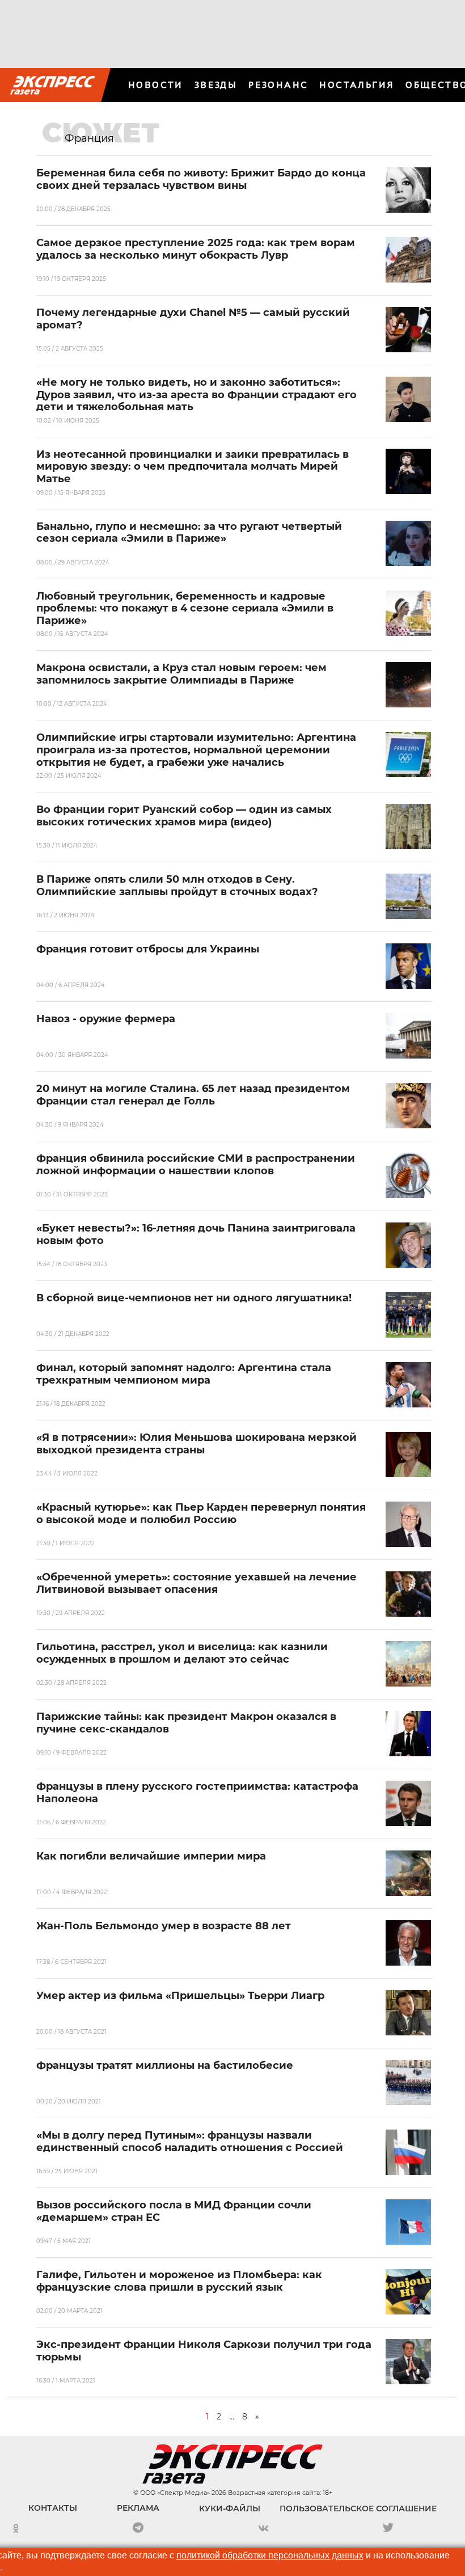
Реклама (138, 2508)
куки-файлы (230, 2508)
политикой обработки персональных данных (270, 2555)
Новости (156, 85)
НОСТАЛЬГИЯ (357, 85)
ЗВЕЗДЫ (216, 85)
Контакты (53, 2508)
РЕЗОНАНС (278, 85)
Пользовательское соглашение (358, 2508)
